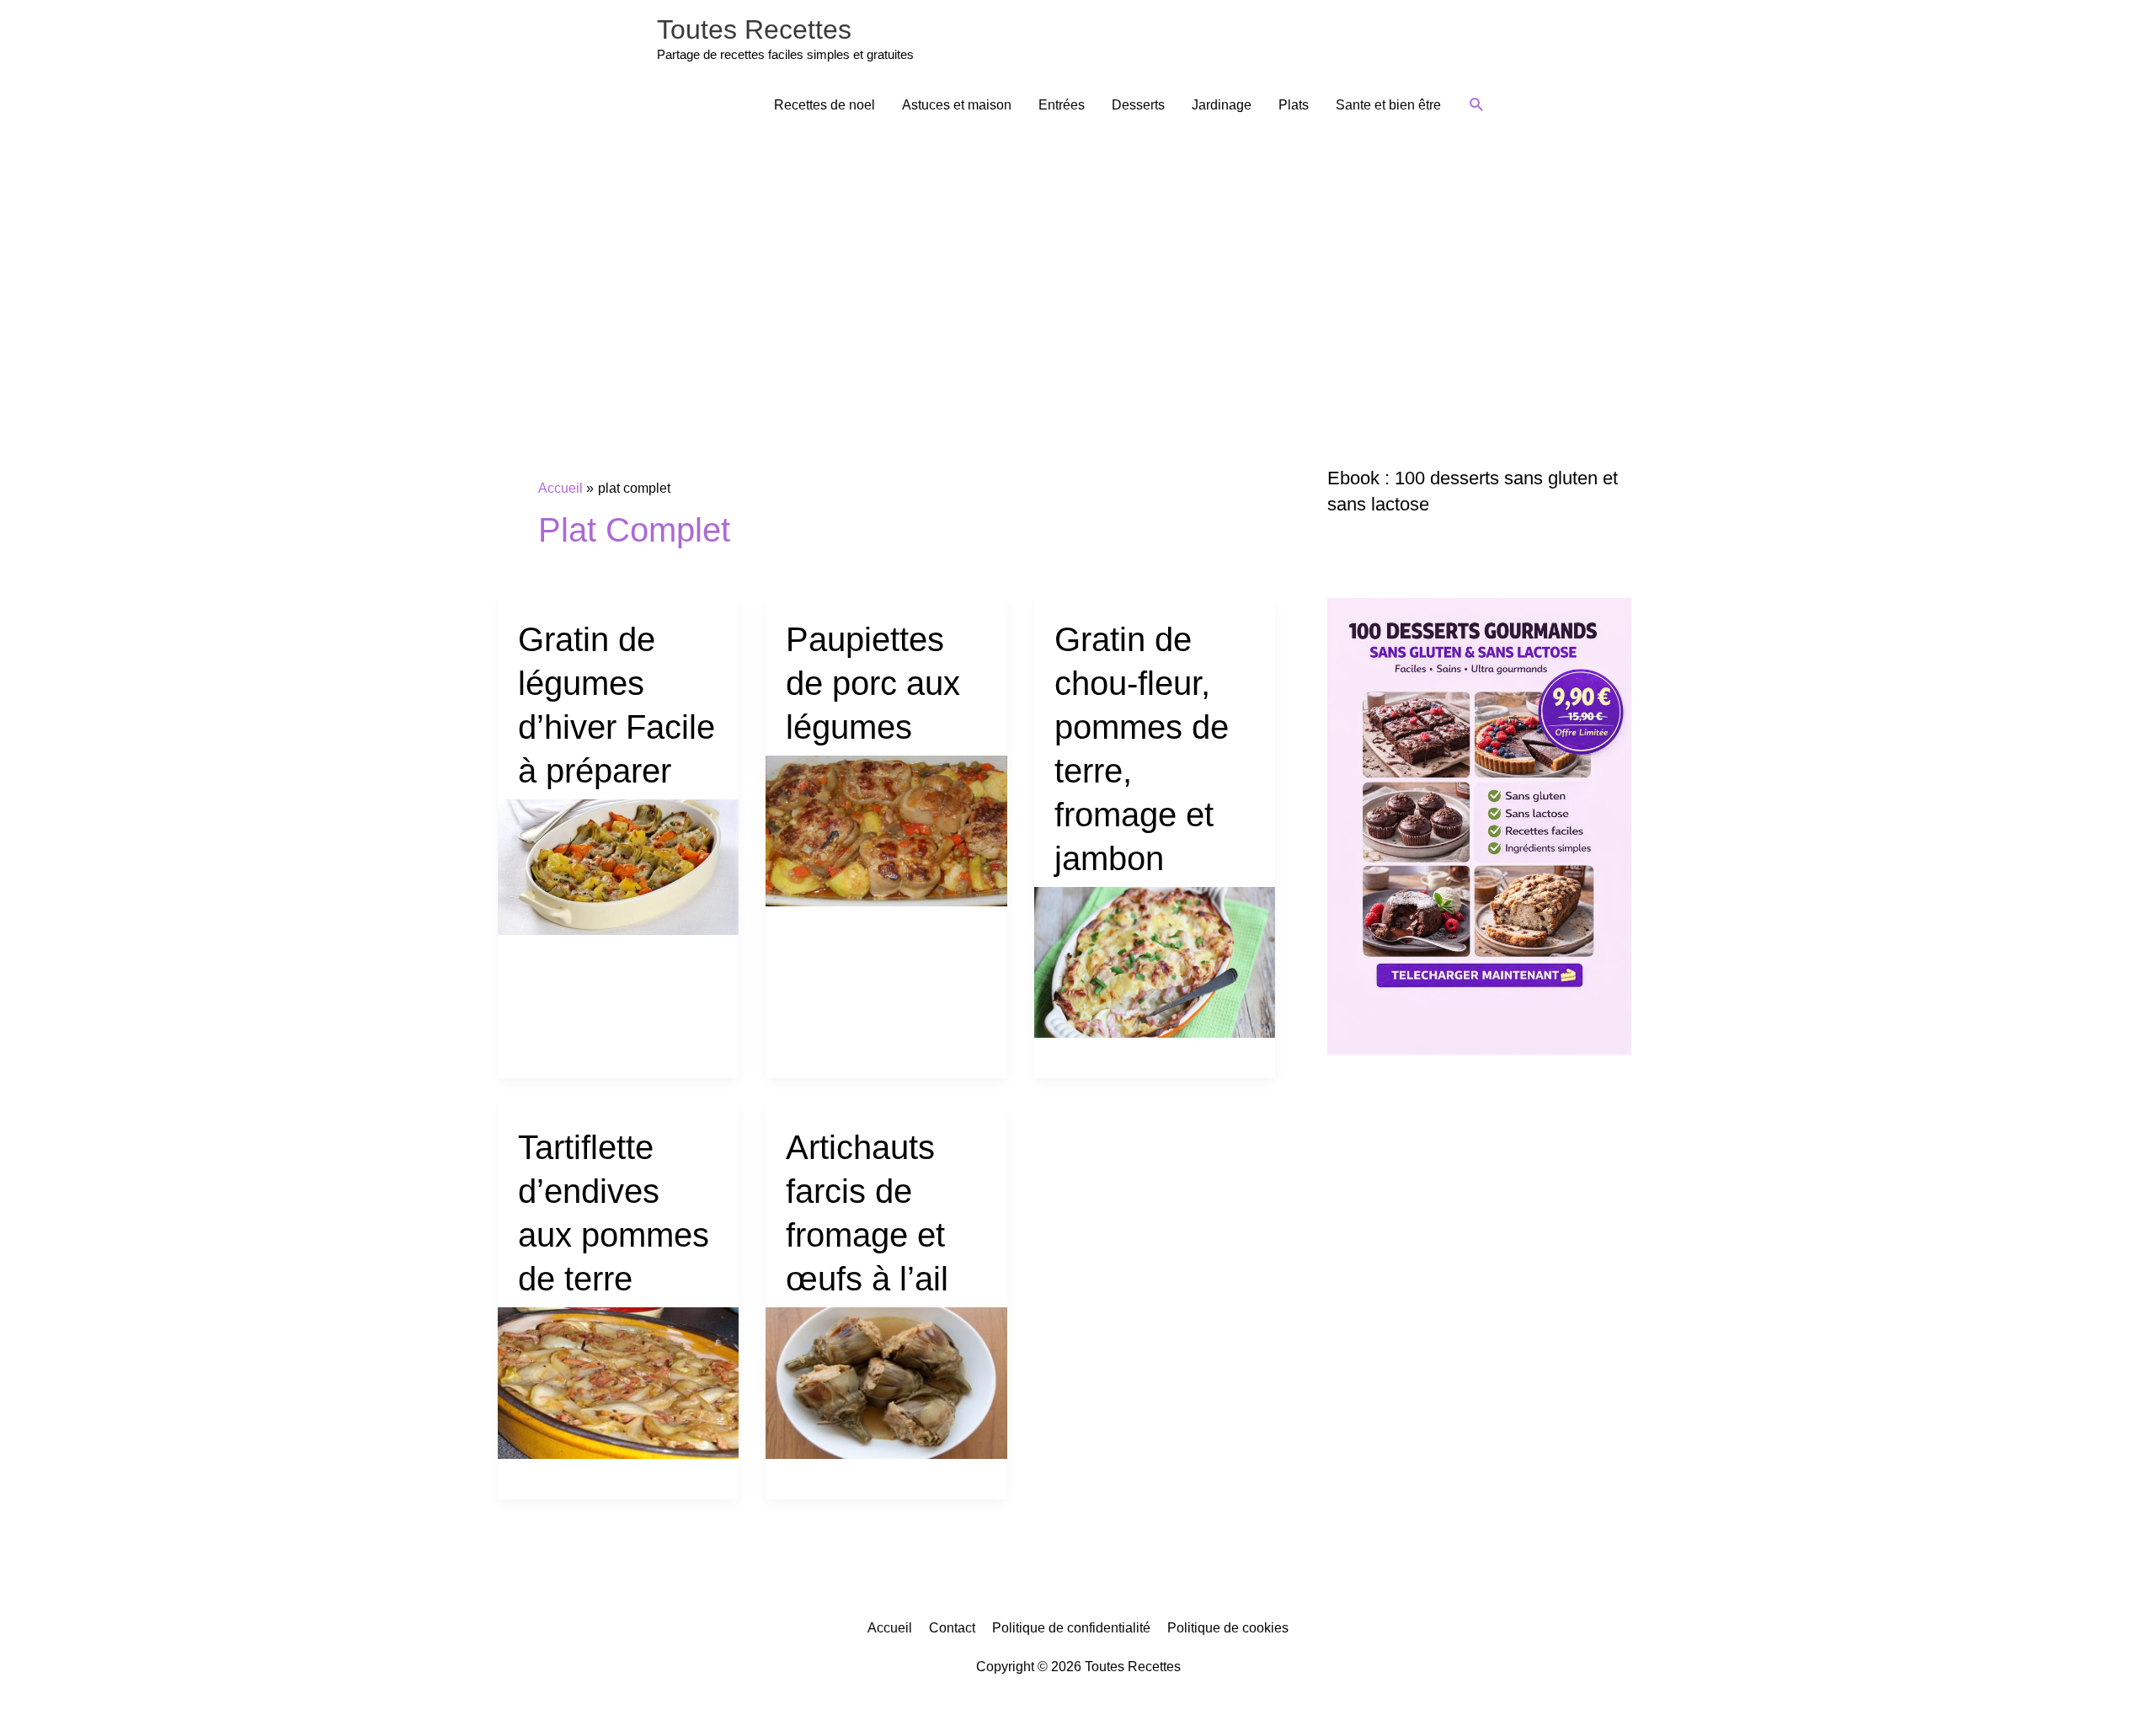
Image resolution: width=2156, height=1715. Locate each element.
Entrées (1062, 105)
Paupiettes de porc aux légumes (873, 683)
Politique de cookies (1228, 1628)
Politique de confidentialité (1071, 1628)
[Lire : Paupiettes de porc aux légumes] (886, 830)
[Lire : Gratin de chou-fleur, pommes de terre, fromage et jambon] (1155, 962)
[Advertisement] (1078, 259)
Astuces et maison (957, 105)
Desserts (1138, 105)
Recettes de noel (825, 105)
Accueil (890, 1628)
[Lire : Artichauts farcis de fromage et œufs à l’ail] (886, 1382)
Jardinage (1222, 105)
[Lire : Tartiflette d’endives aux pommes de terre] (619, 1382)
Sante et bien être (1388, 105)
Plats (1294, 105)
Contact (952, 1628)
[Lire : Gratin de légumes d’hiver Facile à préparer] (619, 866)
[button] (1477, 105)
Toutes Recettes (754, 29)
